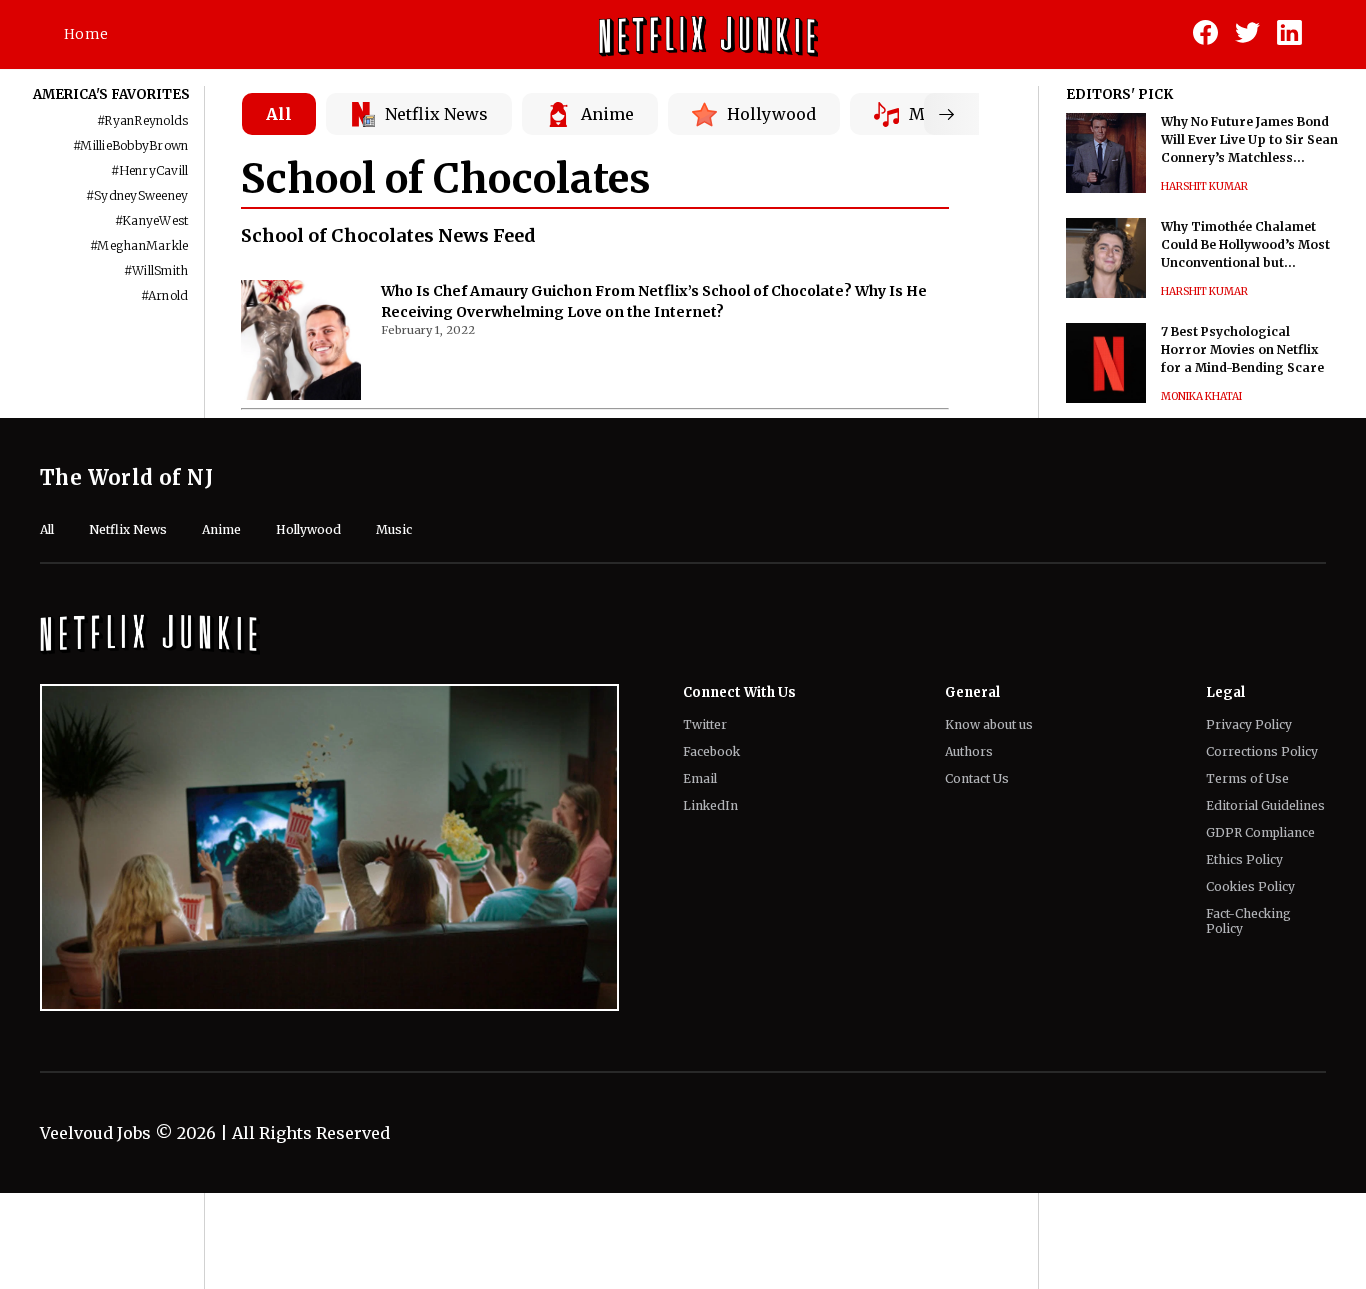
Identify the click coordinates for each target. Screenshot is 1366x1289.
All (279, 114)
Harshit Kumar (1204, 186)
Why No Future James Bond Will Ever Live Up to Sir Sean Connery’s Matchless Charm (1249, 140)
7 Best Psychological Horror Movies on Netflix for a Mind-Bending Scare (1242, 349)
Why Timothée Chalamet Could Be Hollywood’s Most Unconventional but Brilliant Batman (1245, 245)
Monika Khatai (1201, 396)
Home (86, 34)
